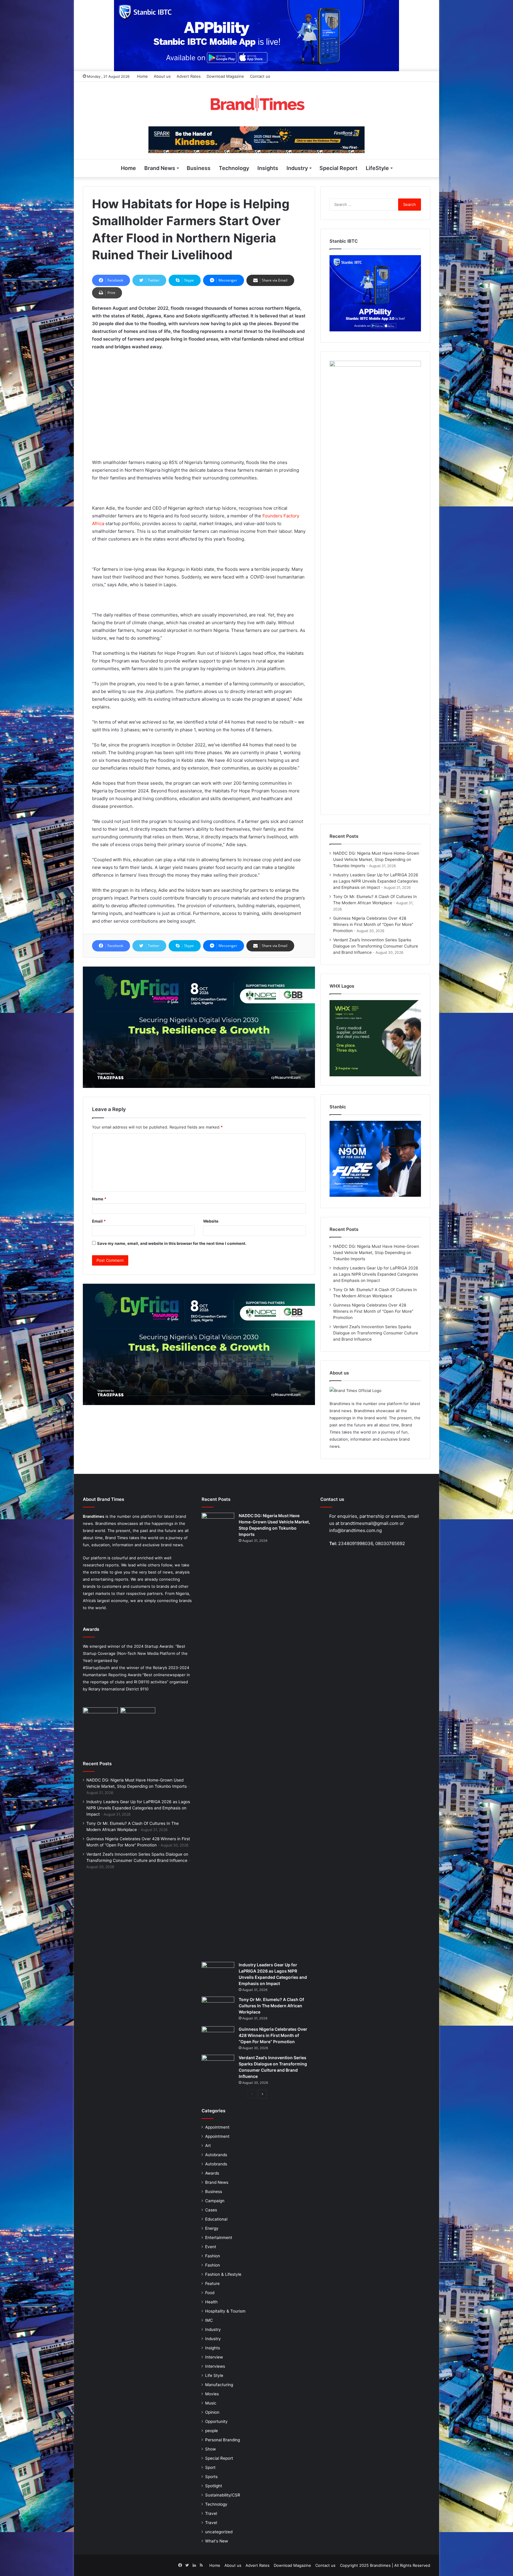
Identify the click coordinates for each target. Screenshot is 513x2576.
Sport (210, 2467)
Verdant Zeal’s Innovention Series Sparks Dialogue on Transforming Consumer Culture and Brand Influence (376, 946)
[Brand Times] (256, 104)
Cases (211, 2210)
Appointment (217, 2127)
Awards (212, 2173)
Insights (268, 168)
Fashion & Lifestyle (223, 2274)
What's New (217, 2541)
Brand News (160, 168)
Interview (214, 2357)
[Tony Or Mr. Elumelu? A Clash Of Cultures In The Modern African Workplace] (218, 2009)
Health (211, 2302)
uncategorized (219, 2532)
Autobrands (216, 2155)
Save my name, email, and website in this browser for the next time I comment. (172, 1243)
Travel (211, 2513)
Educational (216, 2219)
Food (210, 2293)
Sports (211, 2477)
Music (211, 2403)
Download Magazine (225, 76)
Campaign (215, 2201)
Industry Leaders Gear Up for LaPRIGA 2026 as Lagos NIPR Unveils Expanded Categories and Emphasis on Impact (376, 881)
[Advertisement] (199, 400)
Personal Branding (223, 2440)
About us (162, 76)
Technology (234, 168)
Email (99, 1221)
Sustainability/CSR (223, 2495)
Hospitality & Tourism (225, 2311)
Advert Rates (189, 76)
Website (211, 1221)
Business (199, 168)
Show (210, 2449)
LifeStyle (377, 168)
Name (99, 1199)
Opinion (212, 2412)
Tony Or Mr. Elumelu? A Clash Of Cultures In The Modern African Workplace (271, 2006)
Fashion (213, 2256)
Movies (212, 2394)
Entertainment (219, 2237)
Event (211, 2247)
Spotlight (214, 2486)
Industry (297, 168)
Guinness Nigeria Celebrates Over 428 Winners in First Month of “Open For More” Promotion (373, 924)
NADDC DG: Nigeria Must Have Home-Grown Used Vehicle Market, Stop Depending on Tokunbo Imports (376, 859)
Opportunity (216, 2421)
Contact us (260, 76)
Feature (212, 2283)
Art (208, 2146)
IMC (209, 2320)
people (212, 2431)
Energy (212, 2228)
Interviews (215, 2366)
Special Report (338, 168)
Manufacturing (219, 2385)
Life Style (214, 2375)
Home (142, 76)
